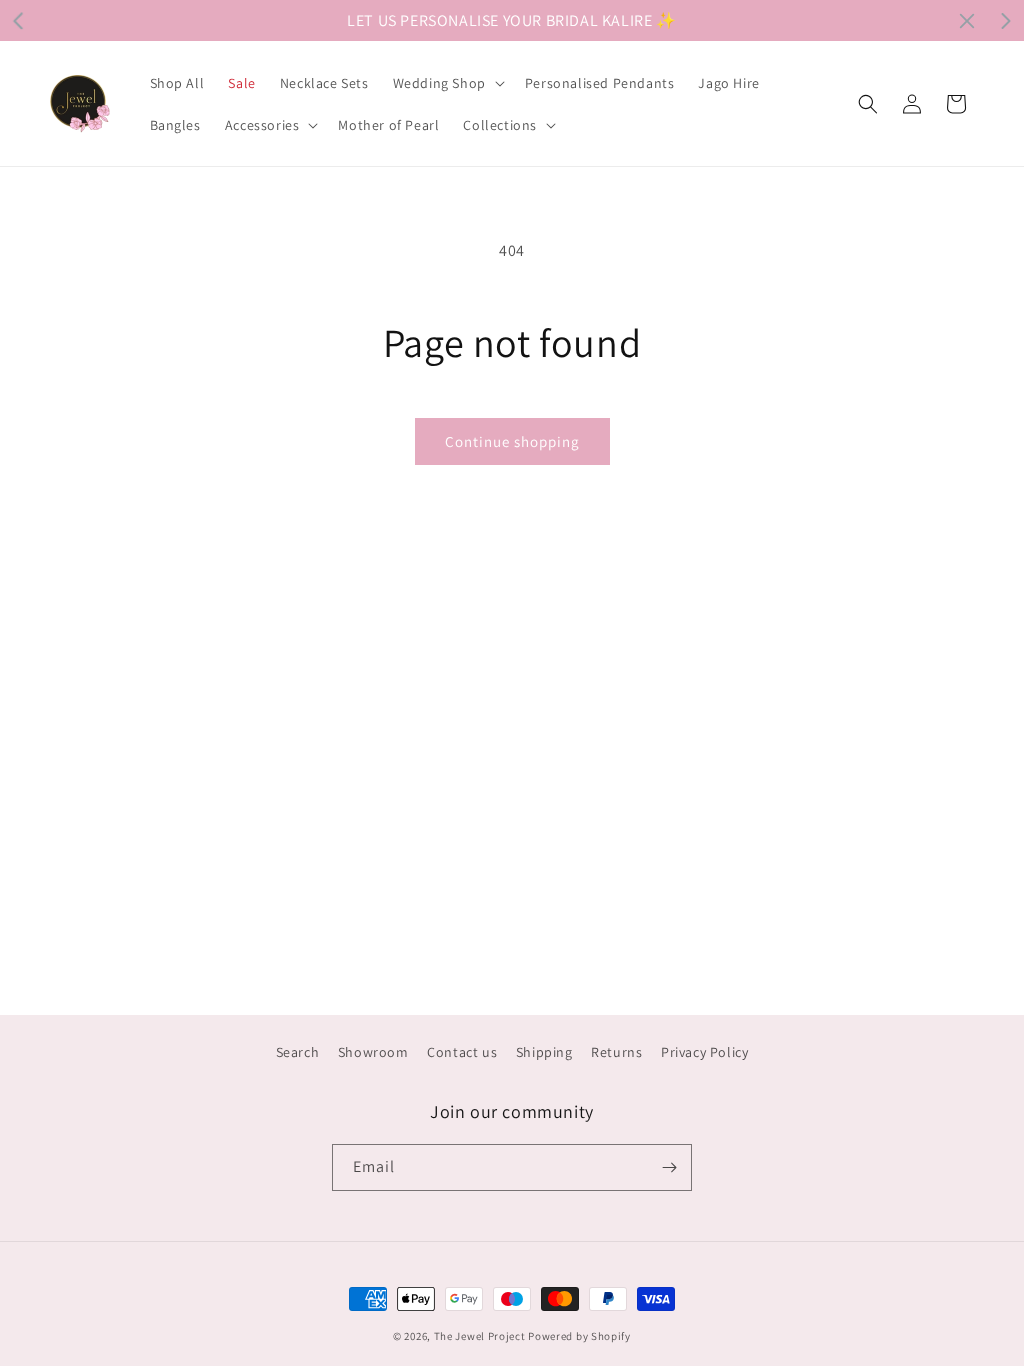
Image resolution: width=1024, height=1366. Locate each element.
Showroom (373, 1052)
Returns (616, 1052)
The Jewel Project (480, 1336)
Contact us (462, 1052)
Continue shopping (512, 441)
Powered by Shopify (579, 1336)
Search (298, 1052)
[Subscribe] (669, 1167)
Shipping (544, 1052)
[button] (447, 83)
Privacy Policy (704, 1052)
